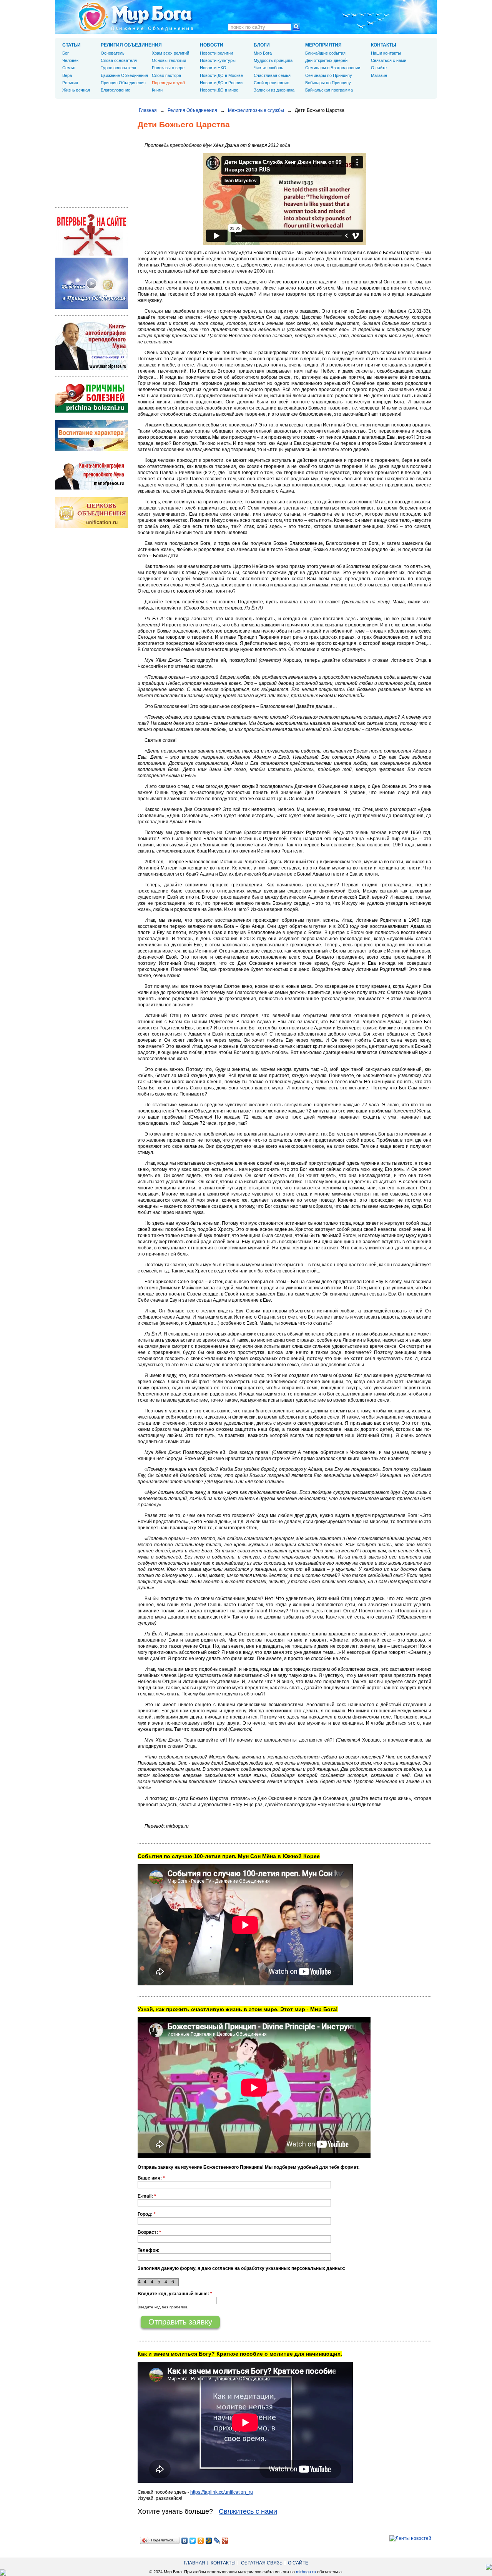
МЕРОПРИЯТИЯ (323, 45)
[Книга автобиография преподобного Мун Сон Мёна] (91, 488)
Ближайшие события (325, 53)
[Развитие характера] (91, 450)
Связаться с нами (389, 60)
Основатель (113, 53)
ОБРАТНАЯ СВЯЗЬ (262, 2563)
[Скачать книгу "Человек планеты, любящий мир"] (91, 369)
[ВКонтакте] (185, 2541)
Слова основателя (119, 60)
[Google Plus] (225, 2541)
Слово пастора (166, 75)
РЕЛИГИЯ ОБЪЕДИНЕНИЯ (131, 45)
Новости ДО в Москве (221, 75)
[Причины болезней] (91, 411)
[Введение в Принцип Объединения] (91, 307)
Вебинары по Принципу (328, 83)
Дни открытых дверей (326, 60)
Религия (70, 83)
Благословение (116, 90)
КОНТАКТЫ (384, 45)
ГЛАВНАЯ (194, 2563)
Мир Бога (263, 53)
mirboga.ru (306, 2572)
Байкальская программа (329, 90)
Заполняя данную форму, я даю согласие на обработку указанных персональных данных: (242, 2268)
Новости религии (216, 53)
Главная (148, 110)
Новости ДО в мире (219, 90)
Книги (157, 90)
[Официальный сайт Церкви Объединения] (91, 526)
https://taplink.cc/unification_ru (222, 2492)
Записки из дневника (274, 90)
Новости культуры (218, 60)
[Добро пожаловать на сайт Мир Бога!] (91, 255)
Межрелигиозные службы (256, 110)
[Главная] (136, 17)
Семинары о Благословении (333, 68)
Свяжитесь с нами (248, 2511)
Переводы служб (168, 83)
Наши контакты (386, 53)
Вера (67, 75)
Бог (66, 53)
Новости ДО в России (221, 83)
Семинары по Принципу (329, 75)
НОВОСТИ (212, 45)
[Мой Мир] (209, 2541)
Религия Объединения (192, 110)
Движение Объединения (124, 75)
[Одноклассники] (201, 2541)
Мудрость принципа (273, 60)
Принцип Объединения (123, 83)
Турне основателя (118, 68)
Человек (70, 60)
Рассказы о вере (168, 68)
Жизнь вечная (76, 90)
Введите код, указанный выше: (175, 2294)
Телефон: (149, 2250)
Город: (147, 2214)
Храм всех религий (170, 53)
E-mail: (147, 2196)
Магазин (379, 75)
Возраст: (149, 2232)
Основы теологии (169, 60)
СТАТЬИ (71, 45)
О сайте (379, 68)
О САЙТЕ (298, 2563)
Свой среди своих (271, 83)
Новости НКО (213, 68)
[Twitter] (193, 2541)
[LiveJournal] (217, 2541)
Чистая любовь (268, 68)
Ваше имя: (151, 2178)
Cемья (69, 68)
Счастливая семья (272, 75)
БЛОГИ (262, 45)
